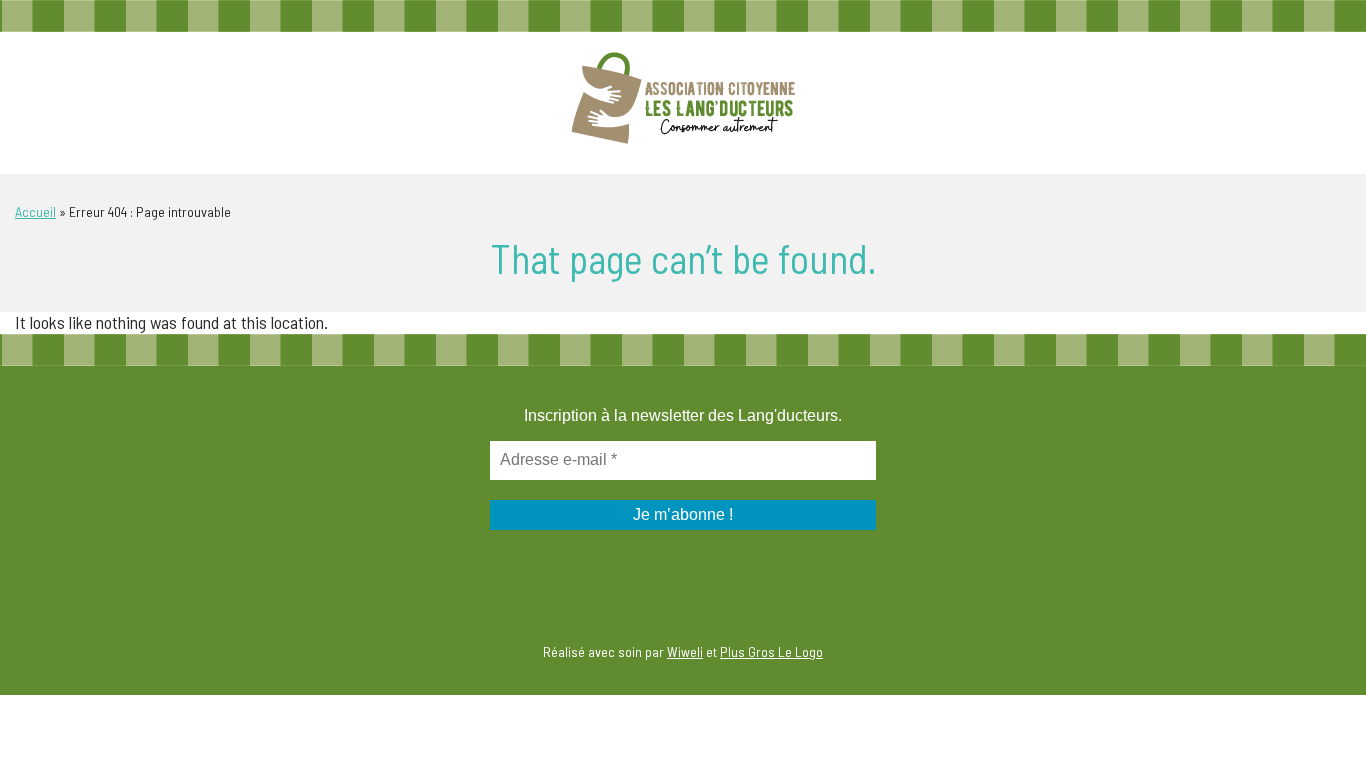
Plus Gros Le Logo (771, 651)
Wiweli (685, 651)
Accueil (35, 211)
